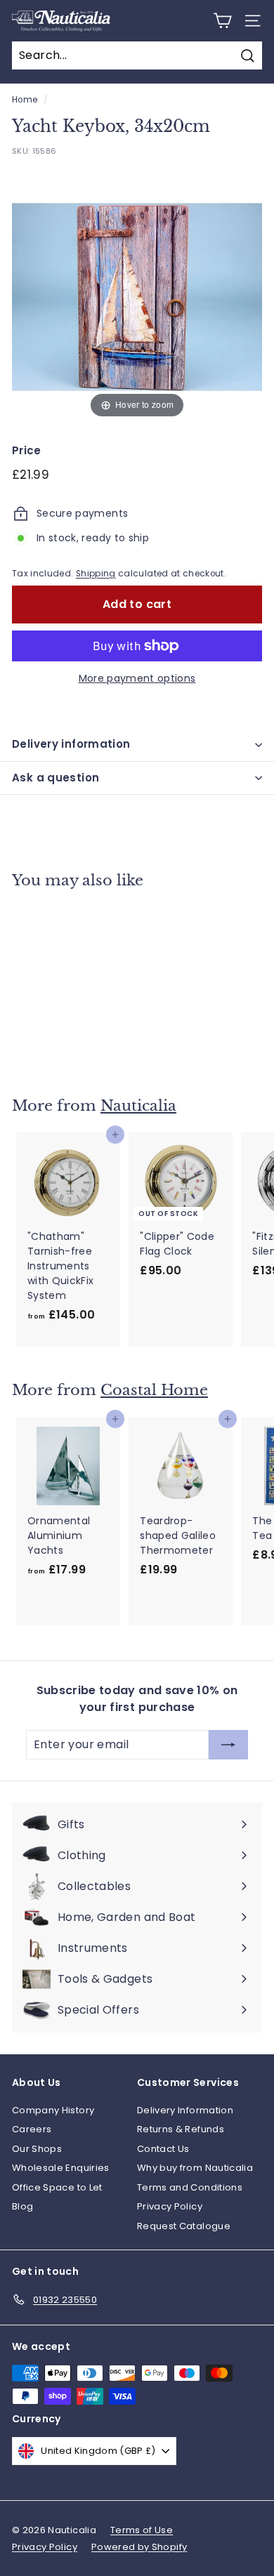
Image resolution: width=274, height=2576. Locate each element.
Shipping (96, 574)
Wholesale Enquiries (61, 2168)
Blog (22, 2206)
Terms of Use (142, 2530)
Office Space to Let (57, 2187)
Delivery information (71, 744)
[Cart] (222, 21)
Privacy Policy (170, 2206)
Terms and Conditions (190, 2187)
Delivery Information (185, 2110)
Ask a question (56, 778)
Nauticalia (138, 1106)
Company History (53, 2110)
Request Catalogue (184, 2226)
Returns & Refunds (181, 2129)
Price (27, 450)
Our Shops (37, 2149)
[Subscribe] (228, 1745)
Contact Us (163, 2149)
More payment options (137, 678)
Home (25, 100)
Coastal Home (154, 1390)
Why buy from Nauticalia (195, 2168)
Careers (32, 2129)
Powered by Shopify (139, 2547)
